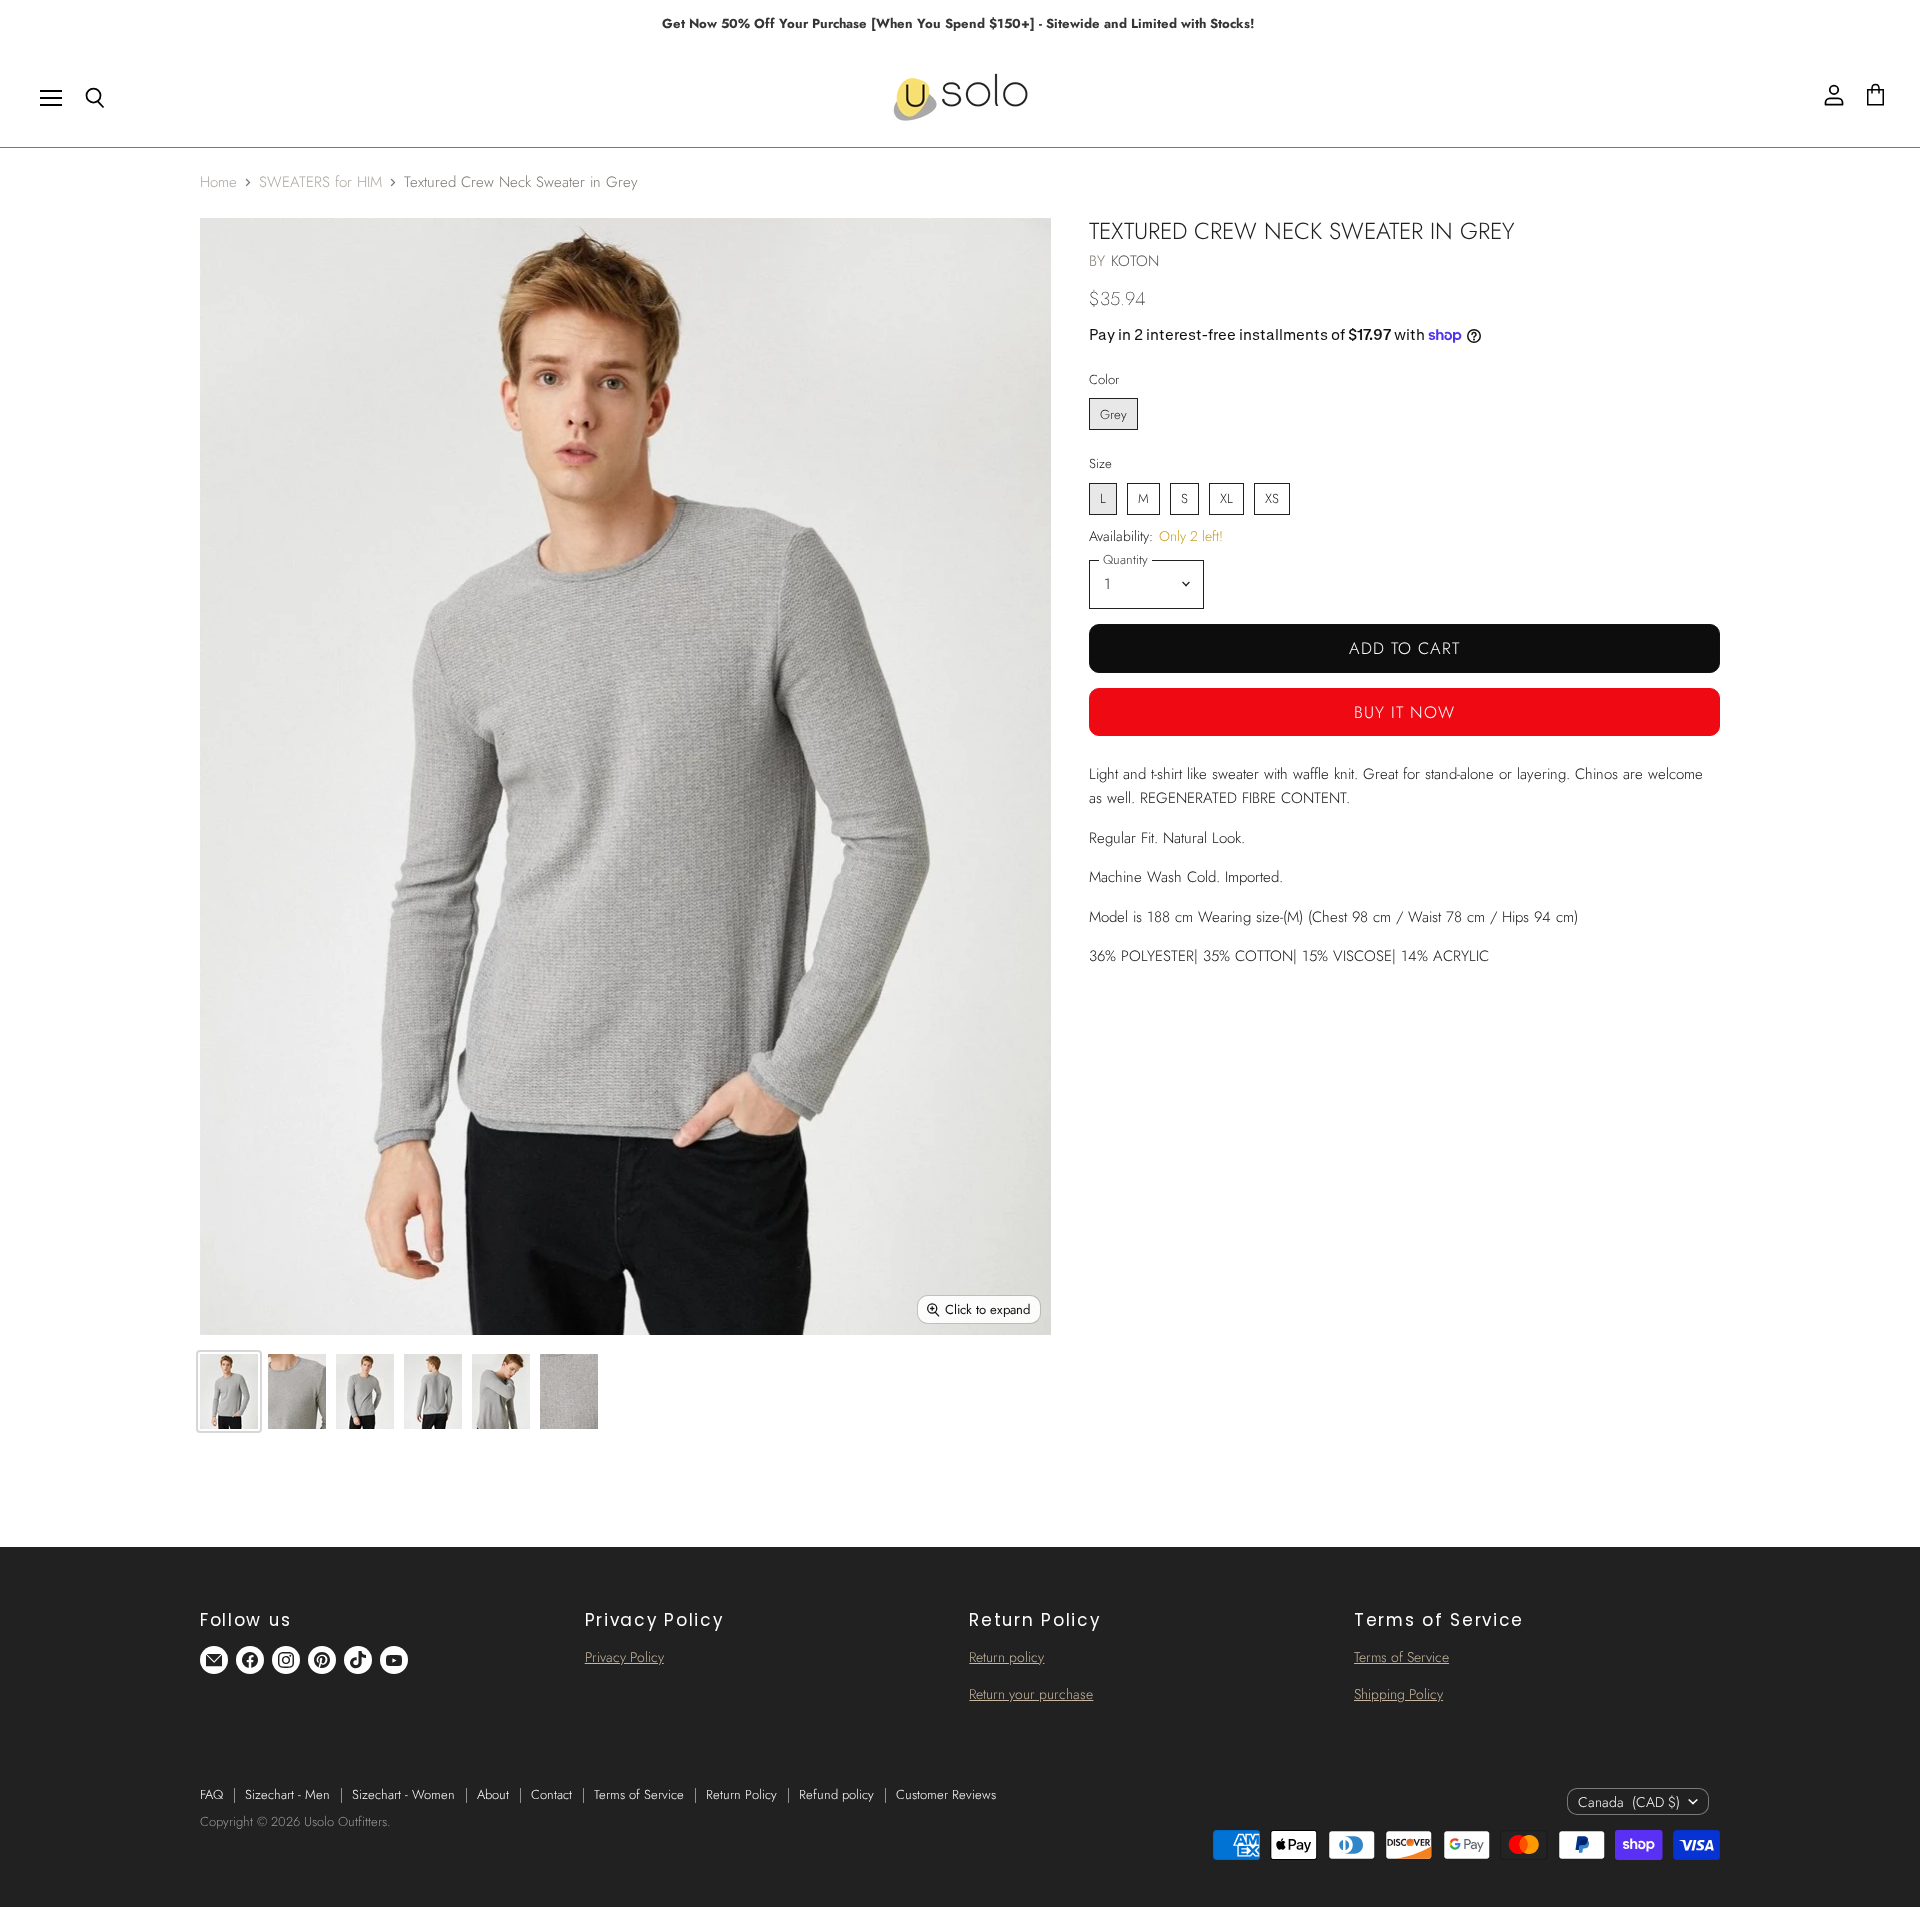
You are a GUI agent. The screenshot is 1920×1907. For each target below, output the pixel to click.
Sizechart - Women (403, 1794)
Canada (1629, 1802)
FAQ (211, 1794)
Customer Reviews (946, 1794)
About (493, 1794)
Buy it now (1404, 712)
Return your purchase (1031, 1694)
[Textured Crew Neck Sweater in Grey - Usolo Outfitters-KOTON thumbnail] (229, 1391)
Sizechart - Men (287, 1794)
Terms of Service (1401, 1657)
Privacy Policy (624, 1657)
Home (218, 182)
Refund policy (836, 1794)
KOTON (1135, 261)
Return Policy (741, 1794)
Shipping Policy (1398, 1694)
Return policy (1006, 1657)
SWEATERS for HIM (320, 182)
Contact (551, 1794)
